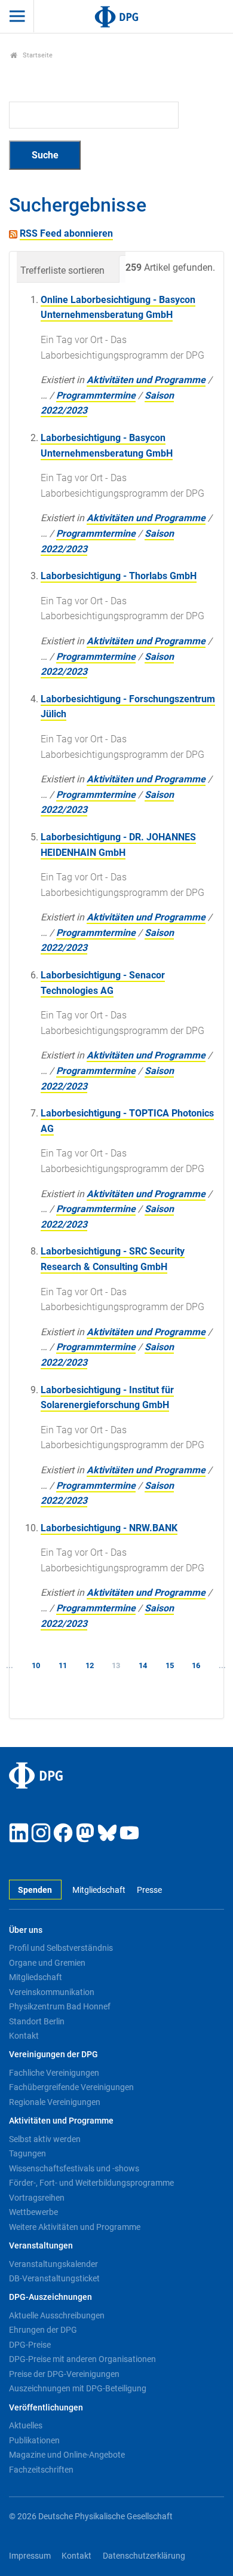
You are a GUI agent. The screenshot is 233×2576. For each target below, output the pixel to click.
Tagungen (27, 2153)
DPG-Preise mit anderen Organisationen (82, 2359)
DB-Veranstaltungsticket (54, 2278)
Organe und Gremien (47, 1963)
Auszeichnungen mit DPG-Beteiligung (78, 2388)
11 (63, 1665)
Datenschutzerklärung (144, 2556)
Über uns (26, 1930)
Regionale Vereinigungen (55, 2102)
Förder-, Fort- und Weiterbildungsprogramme (91, 2183)
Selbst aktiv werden (45, 2139)
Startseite (37, 55)
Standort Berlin (37, 2021)
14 (143, 1665)
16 (196, 1665)
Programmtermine (96, 395)
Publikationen (34, 2440)
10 (36, 1665)
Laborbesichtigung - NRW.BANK (109, 1528)
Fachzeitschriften (41, 2470)
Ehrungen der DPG (43, 2330)
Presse (149, 1890)
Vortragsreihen (37, 2198)
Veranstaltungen (41, 2246)
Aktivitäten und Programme (146, 380)
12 (90, 1665)
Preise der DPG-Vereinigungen (64, 2374)
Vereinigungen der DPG (53, 2055)
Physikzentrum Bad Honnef (60, 2006)
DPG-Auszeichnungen (50, 2297)
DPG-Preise (30, 2345)
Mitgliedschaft (99, 1890)
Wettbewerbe (33, 2212)
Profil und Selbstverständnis (61, 1948)
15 (170, 1665)
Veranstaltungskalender (53, 2264)
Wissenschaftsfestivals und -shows (74, 2168)
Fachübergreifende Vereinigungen (71, 2087)
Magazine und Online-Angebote (67, 2455)
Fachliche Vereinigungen (54, 2073)
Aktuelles (26, 2425)
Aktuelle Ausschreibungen (57, 2315)
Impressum (30, 2556)
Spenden (35, 1890)
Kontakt (24, 2036)
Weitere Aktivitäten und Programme (75, 2227)
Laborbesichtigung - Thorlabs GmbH (119, 576)
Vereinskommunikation (52, 1992)
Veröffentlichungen (46, 2408)
